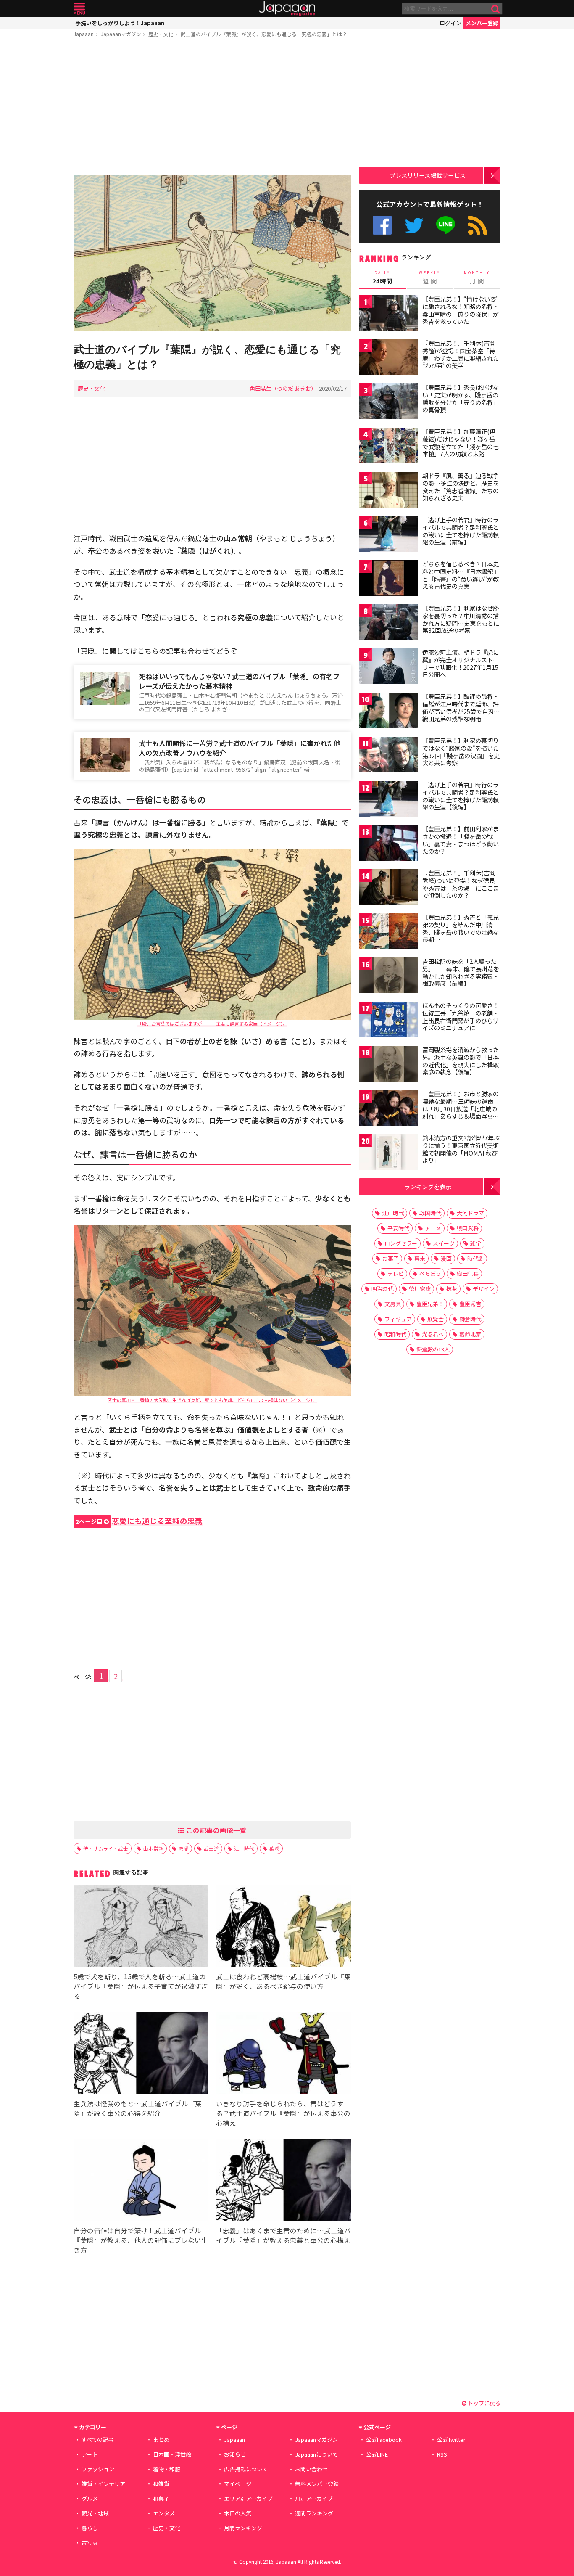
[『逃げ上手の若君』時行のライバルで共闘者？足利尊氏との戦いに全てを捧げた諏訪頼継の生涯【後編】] (389, 800)
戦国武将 (468, 1228)
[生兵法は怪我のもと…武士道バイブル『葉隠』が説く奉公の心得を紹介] (141, 2054)
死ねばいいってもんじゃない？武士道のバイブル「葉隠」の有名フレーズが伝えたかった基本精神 (239, 681)
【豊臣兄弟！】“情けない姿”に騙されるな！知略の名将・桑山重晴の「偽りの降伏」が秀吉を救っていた (461, 310)
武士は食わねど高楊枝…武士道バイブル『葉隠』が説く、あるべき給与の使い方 (283, 1981)
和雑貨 (161, 2484)
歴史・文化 (161, 34)
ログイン (450, 23)
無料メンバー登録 (317, 2484)
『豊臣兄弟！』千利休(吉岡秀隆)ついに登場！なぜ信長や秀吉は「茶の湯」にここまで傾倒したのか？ (461, 884)
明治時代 (382, 1289)
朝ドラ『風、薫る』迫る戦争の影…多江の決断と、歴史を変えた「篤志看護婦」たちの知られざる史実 (461, 487)
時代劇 (475, 1258)
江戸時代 (244, 1848)
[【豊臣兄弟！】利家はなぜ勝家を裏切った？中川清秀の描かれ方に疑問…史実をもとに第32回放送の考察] (389, 623)
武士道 (211, 1848)
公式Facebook (382, 225)
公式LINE (446, 225)
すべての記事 (97, 2440)
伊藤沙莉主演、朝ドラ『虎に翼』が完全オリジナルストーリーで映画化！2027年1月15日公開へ (461, 663)
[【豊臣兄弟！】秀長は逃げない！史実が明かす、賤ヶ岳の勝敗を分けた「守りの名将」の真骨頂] (389, 403)
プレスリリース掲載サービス (428, 175)
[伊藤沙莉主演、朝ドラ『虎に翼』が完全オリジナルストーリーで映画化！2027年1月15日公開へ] (389, 668)
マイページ (238, 2484)
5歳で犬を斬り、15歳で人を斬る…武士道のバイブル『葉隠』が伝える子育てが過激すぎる (141, 1986)
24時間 (382, 278)
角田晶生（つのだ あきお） (283, 388)
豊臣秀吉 (470, 1304)
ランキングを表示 (428, 1186)
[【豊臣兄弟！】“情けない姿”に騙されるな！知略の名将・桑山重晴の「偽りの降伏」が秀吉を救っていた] (389, 314)
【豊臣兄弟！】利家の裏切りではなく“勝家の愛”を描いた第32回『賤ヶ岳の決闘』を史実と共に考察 (461, 752)
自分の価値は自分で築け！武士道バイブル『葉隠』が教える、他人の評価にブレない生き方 (141, 2240)
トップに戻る (483, 2403)
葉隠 (274, 1848)
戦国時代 (430, 1213)
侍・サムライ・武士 (106, 1848)
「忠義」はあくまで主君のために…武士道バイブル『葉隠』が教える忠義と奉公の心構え (283, 2235)
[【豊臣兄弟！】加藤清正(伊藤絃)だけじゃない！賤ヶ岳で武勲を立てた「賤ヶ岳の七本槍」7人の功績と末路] (389, 447)
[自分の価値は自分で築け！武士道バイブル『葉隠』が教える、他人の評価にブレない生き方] (141, 2181)
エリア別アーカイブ (248, 2498)
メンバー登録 (482, 23)
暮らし (90, 2528)
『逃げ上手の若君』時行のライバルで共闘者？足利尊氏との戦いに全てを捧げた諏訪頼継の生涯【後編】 (461, 796)
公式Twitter (414, 225)
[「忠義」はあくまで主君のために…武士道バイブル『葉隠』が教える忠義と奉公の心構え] (283, 2181)
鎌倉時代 (470, 1319)
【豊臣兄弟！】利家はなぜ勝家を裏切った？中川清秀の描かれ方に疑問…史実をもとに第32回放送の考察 (461, 619)
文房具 (393, 1304)
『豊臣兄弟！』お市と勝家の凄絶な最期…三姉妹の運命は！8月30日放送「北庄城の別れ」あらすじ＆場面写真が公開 (461, 1108)
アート (90, 2454)
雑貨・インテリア (103, 2484)
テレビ (396, 1273)
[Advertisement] (212, 108)
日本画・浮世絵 (172, 2454)
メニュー (79, 9)
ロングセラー (401, 1243)
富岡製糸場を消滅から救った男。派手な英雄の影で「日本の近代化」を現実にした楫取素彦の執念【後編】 (461, 1061)
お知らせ (235, 2454)
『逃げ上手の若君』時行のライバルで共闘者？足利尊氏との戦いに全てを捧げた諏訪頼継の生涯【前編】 (461, 531)
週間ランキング (314, 2513)
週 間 (430, 278)
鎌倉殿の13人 (433, 1349)
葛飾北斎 (470, 1334)
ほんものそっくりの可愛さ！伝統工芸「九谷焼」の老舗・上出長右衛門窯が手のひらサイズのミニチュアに (461, 1017)
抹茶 (452, 1289)
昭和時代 (395, 1334)
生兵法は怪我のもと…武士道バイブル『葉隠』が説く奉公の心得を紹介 (138, 2108)
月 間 (477, 278)
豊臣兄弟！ (430, 1304)
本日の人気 (238, 2513)
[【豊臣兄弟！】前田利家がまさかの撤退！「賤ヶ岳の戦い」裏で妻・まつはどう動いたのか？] (389, 844)
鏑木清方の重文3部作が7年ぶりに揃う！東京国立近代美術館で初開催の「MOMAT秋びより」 (461, 1149)
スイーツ (444, 1243)
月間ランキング (243, 2528)
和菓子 (161, 2498)
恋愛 (184, 1848)
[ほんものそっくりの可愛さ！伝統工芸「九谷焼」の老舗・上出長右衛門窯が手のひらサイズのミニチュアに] (389, 1021)
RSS (478, 225)
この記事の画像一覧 (216, 1830)
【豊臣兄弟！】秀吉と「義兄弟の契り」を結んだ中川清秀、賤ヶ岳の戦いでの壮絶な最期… (461, 928)
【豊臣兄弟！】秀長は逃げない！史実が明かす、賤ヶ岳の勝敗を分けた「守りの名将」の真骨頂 (461, 398)
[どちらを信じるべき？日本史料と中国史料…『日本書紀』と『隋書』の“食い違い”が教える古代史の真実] (389, 579)
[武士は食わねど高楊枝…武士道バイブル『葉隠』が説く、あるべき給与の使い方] (283, 1927)
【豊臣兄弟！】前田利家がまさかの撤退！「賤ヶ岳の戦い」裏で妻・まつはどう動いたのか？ (461, 840)
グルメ (90, 2498)
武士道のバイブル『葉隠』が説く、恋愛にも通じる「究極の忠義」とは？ (264, 34)
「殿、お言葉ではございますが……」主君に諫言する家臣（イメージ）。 (212, 1024)
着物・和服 (167, 2469)
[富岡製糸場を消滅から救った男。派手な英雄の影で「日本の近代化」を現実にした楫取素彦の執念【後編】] (389, 1065)
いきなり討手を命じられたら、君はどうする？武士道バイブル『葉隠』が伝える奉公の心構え (283, 2113)
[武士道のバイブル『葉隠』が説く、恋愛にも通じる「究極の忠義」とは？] (212, 255)
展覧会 (436, 1319)
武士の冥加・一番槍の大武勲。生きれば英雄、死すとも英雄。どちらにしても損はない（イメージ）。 (212, 1400)
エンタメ (164, 2513)
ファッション (98, 2469)
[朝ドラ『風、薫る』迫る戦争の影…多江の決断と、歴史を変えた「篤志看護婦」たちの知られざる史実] (389, 491)
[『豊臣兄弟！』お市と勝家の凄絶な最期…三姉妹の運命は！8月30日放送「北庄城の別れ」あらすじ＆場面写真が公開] (389, 1109)
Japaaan (287, 9)
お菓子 (391, 1258)
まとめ (161, 2440)
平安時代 (398, 1228)
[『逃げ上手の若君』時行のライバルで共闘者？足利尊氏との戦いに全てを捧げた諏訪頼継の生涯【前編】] (389, 535)
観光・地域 (95, 2513)
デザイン (484, 1289)
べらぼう (430, 1273)
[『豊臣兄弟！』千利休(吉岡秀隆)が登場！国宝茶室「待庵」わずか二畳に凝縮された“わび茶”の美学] (389, 358)
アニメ (433, 1228)
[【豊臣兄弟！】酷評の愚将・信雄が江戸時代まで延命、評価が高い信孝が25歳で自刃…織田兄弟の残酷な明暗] (389, 712)
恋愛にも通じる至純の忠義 (139, 1521)
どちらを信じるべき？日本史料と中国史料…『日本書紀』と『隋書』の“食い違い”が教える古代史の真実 (461, 575)
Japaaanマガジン (121, 34)
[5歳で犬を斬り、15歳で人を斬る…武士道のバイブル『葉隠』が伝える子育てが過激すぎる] (141, 1927)
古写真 (90, 2543)
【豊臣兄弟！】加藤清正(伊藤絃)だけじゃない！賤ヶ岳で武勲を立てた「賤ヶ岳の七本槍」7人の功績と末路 (461, 443)
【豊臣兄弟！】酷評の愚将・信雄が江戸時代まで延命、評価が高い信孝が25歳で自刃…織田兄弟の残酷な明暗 (461, 707)
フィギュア (398, 1319)
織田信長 (468, 1273)
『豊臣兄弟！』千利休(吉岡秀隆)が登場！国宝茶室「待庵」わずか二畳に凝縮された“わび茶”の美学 (461, 354)
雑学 (476, 1243)
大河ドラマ (470, 1213)
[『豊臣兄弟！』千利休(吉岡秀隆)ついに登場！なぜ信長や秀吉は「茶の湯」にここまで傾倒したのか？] (389, 888)
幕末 (420, 1258)
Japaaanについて (316, 2454)
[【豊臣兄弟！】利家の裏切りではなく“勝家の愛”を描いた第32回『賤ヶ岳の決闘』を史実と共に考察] (389, 756)
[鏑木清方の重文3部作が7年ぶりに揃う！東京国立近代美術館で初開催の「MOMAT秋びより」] (389, 1153)
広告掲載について (246, 2469)
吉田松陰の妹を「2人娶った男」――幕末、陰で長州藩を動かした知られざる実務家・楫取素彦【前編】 (461, 972)
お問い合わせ (311, 2469)
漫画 (446, 1258)
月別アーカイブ (314, 2498)
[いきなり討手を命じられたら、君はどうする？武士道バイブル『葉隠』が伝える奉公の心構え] (283, 2054)
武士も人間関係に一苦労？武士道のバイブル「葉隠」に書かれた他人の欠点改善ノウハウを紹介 (240, 748)
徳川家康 (420, 1289)
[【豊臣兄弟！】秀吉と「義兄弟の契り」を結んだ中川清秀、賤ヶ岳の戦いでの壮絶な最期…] (389, 932)
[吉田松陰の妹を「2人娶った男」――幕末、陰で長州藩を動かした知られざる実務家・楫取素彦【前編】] (389, 977)
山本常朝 (153, 1848)
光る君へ (433, 1334)
